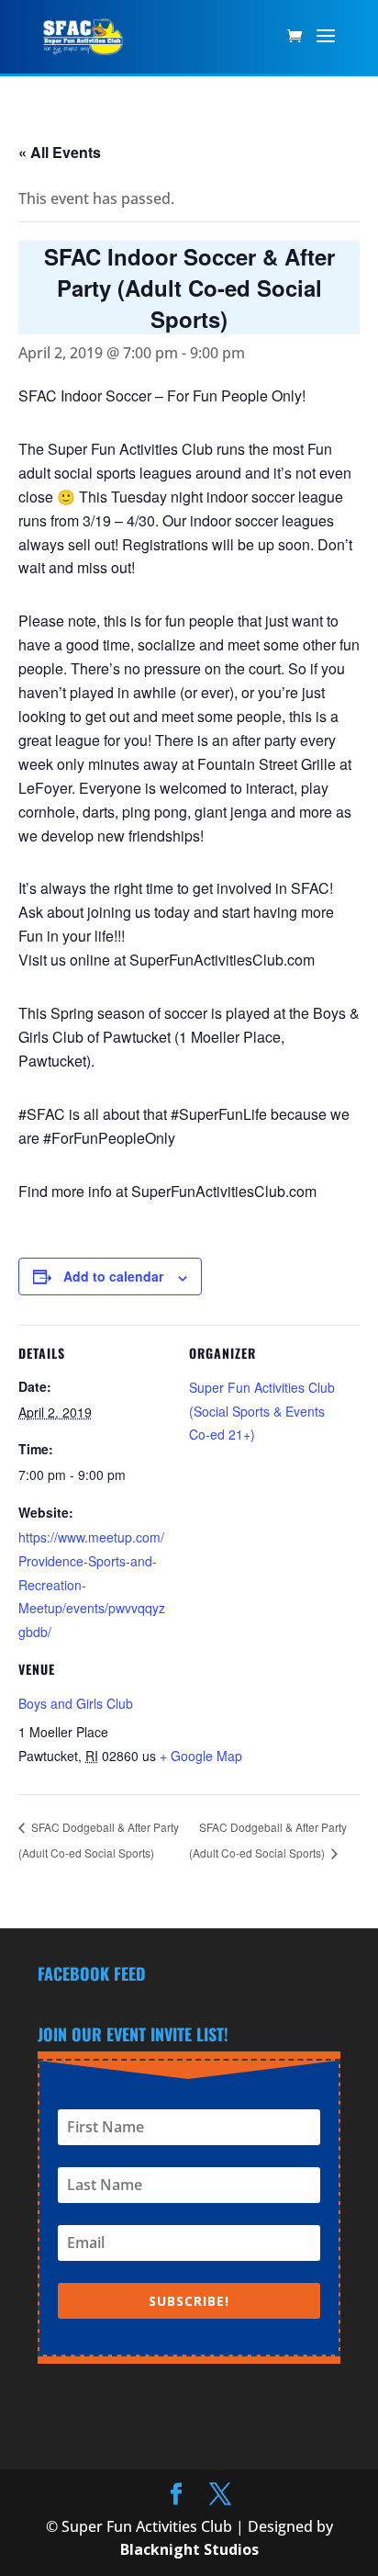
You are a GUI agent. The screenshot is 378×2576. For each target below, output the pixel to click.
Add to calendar (113, 1276)
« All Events (60, 152)
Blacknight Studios (189, 2549)
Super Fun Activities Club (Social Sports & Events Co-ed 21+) (262, 1411)
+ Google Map (201, 1756)
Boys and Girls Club (76, 1703)
